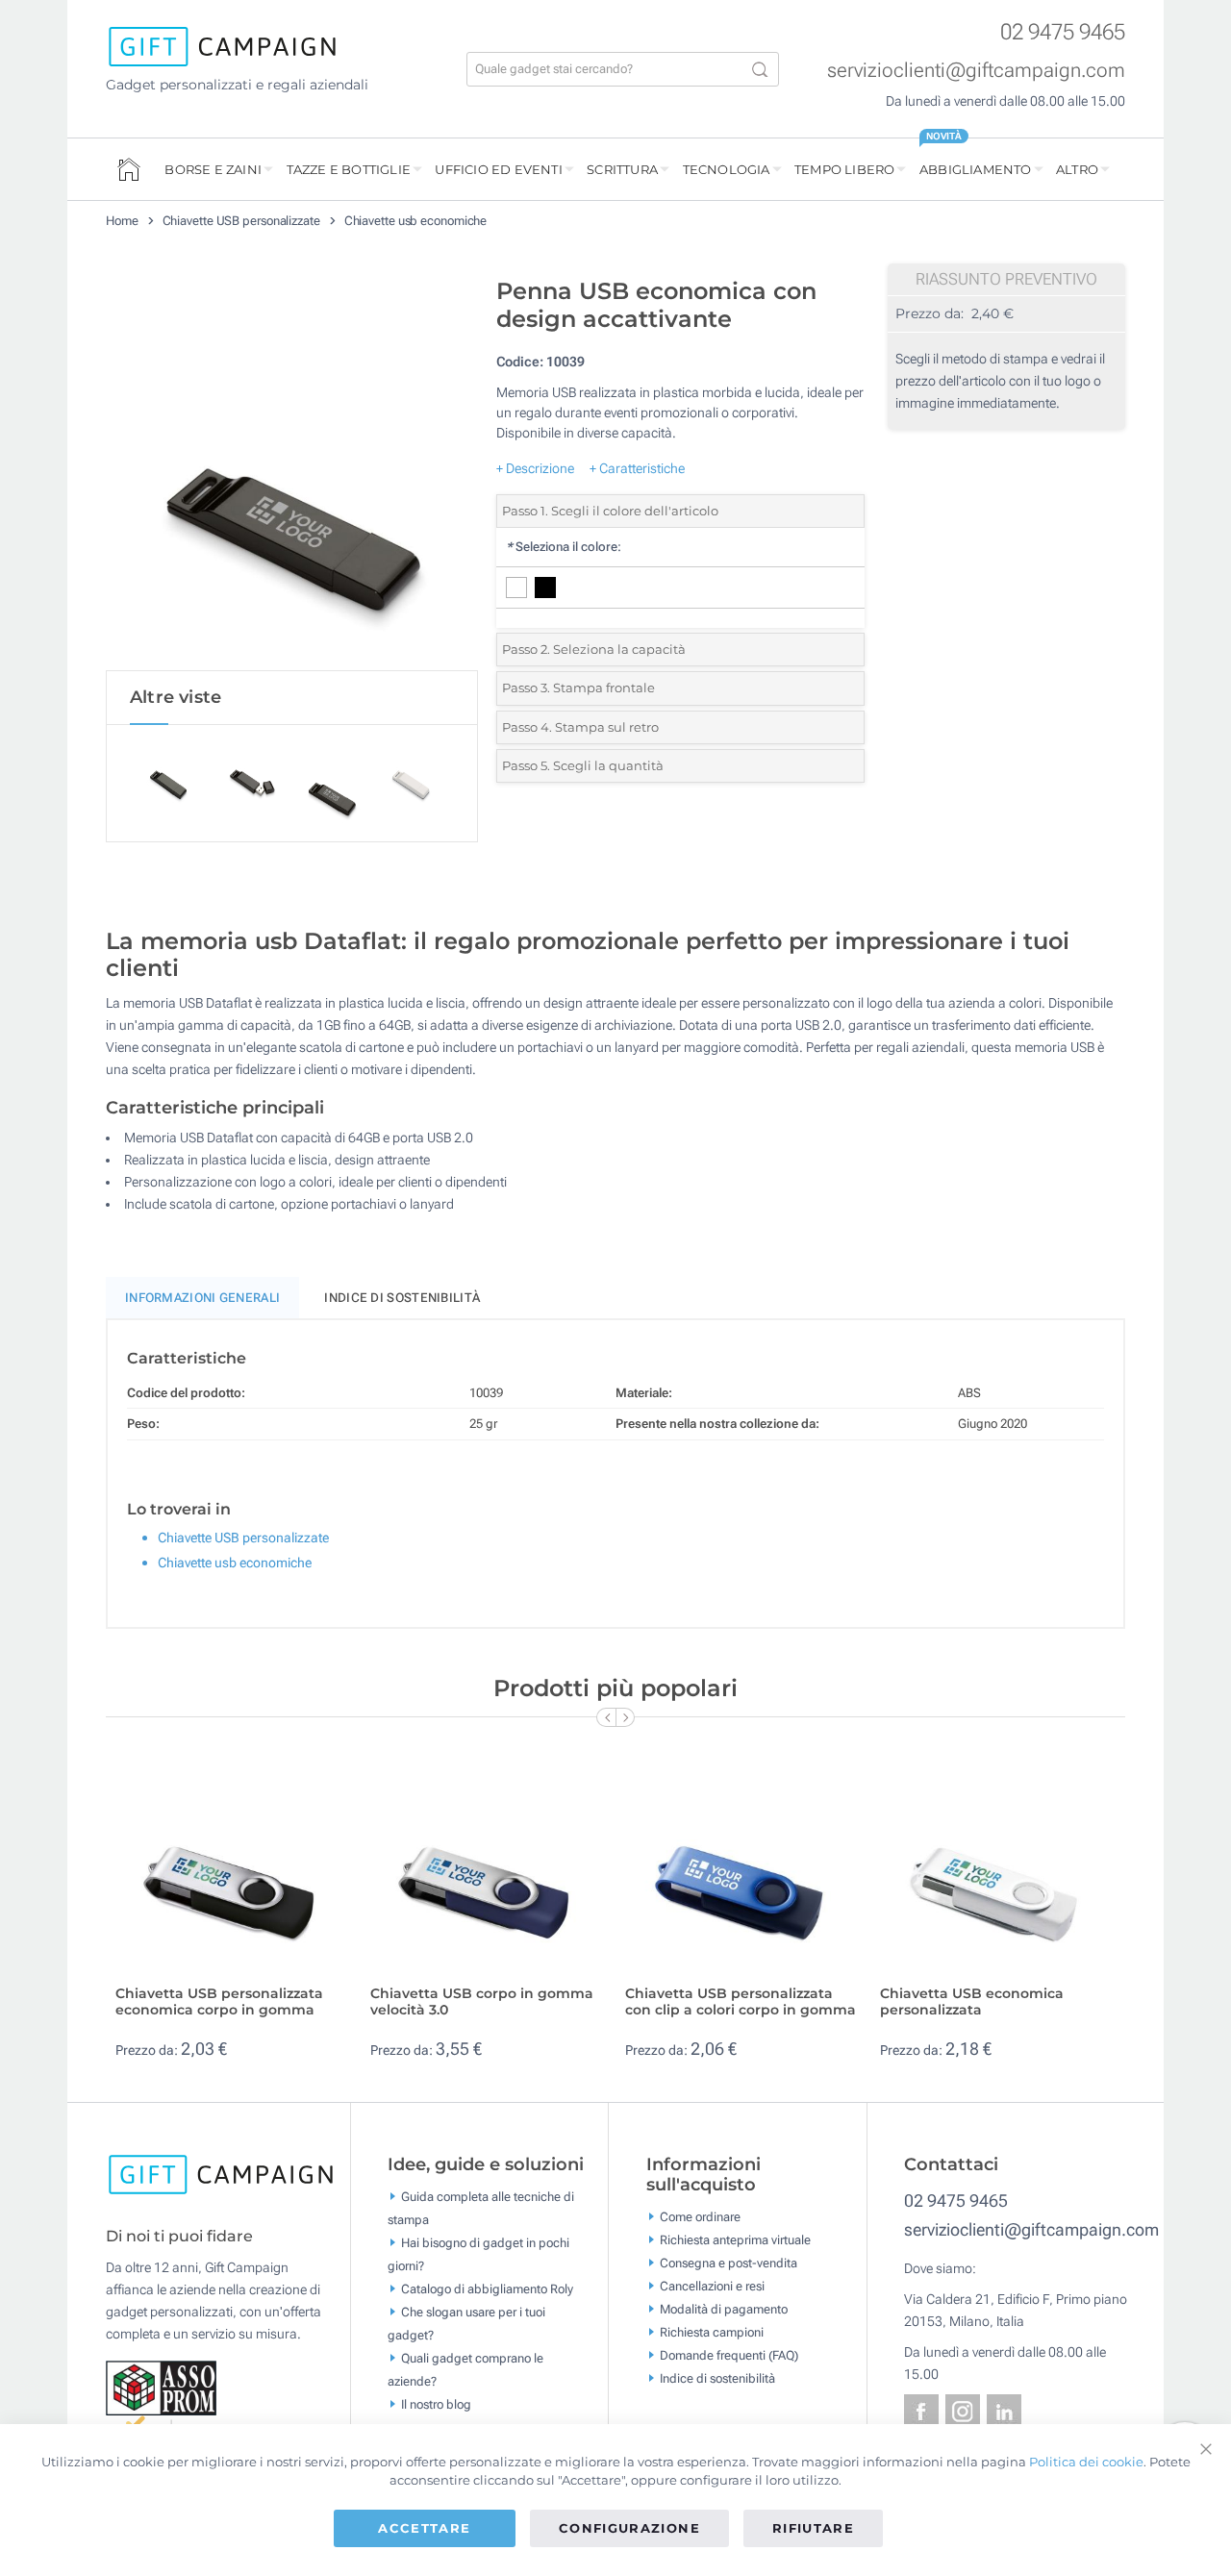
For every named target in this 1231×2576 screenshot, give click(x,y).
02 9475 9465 (1063, 32)
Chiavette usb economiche (416, 221)
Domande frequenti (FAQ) (729, 2355)
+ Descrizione (535, 468)
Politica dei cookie (1086, 2462)
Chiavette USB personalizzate (241, 221)
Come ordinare (700, 2217)
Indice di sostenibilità (402, 1298)
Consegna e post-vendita (729, 2263)
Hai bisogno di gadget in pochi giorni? (478, 2253)
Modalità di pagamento (724, 2309)
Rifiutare (813, 2528)
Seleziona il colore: (564, 547)
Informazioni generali (202, 1298)
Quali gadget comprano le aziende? (465, 2369)
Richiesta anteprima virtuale (735, 2240)
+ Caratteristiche (637, 468)
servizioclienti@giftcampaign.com (976, 70)
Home (122, 221)
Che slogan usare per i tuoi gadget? (466, 2323)
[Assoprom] (163, 2387)
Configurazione (629, 2528)
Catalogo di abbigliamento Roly (487, 2288)
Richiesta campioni (712, 2332)
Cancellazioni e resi (712, 2286)
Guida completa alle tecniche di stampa (481, 2207)
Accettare (424, 2528)
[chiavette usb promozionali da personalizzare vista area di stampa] (291, 469)
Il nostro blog (436, 2403)
